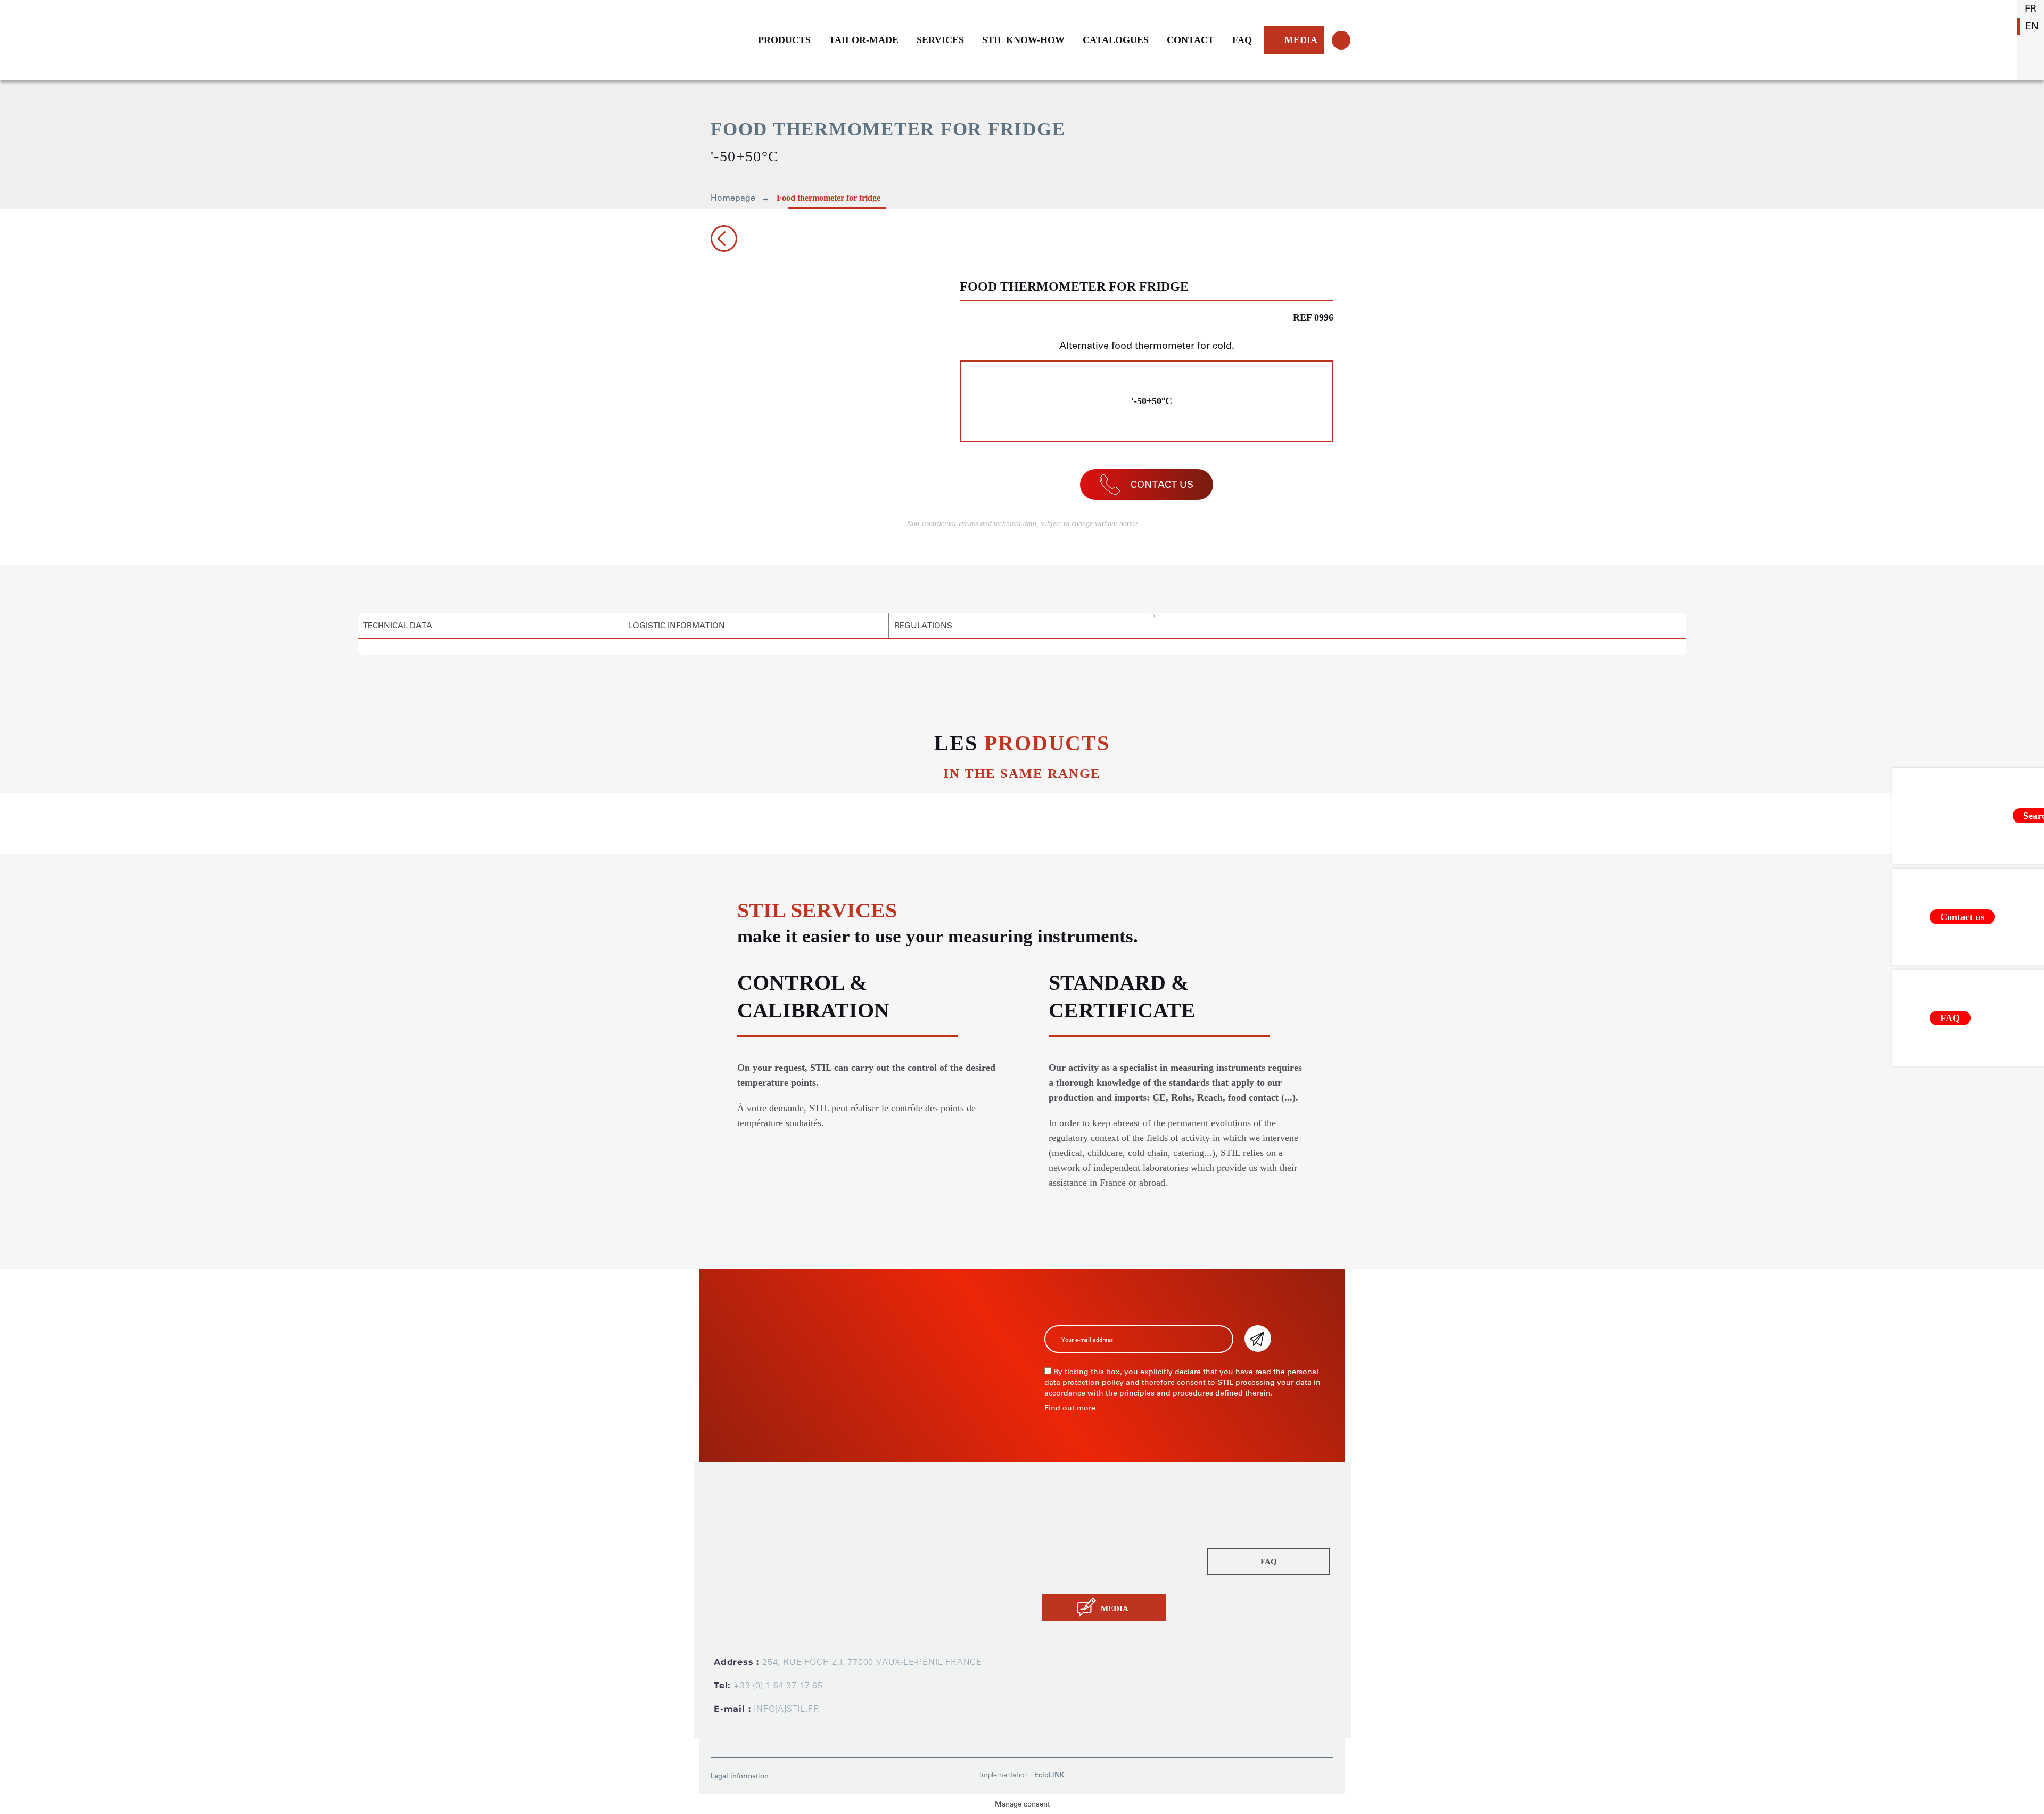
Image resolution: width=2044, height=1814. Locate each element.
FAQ (1242, 40)
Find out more (1070, 1408)
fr (2031, 9)
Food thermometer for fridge (829, 198)
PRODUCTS (784, 40)
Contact (1059, 1576)
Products (1061, 1516)
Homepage (733, 198)
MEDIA (1301, 40)
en (2032, 26)
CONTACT (1190, 40)
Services (1060, 1546)
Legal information (740, 1776)
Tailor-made (1067, 1531)
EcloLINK (1049, 1775)
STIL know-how (1075, 1561)
